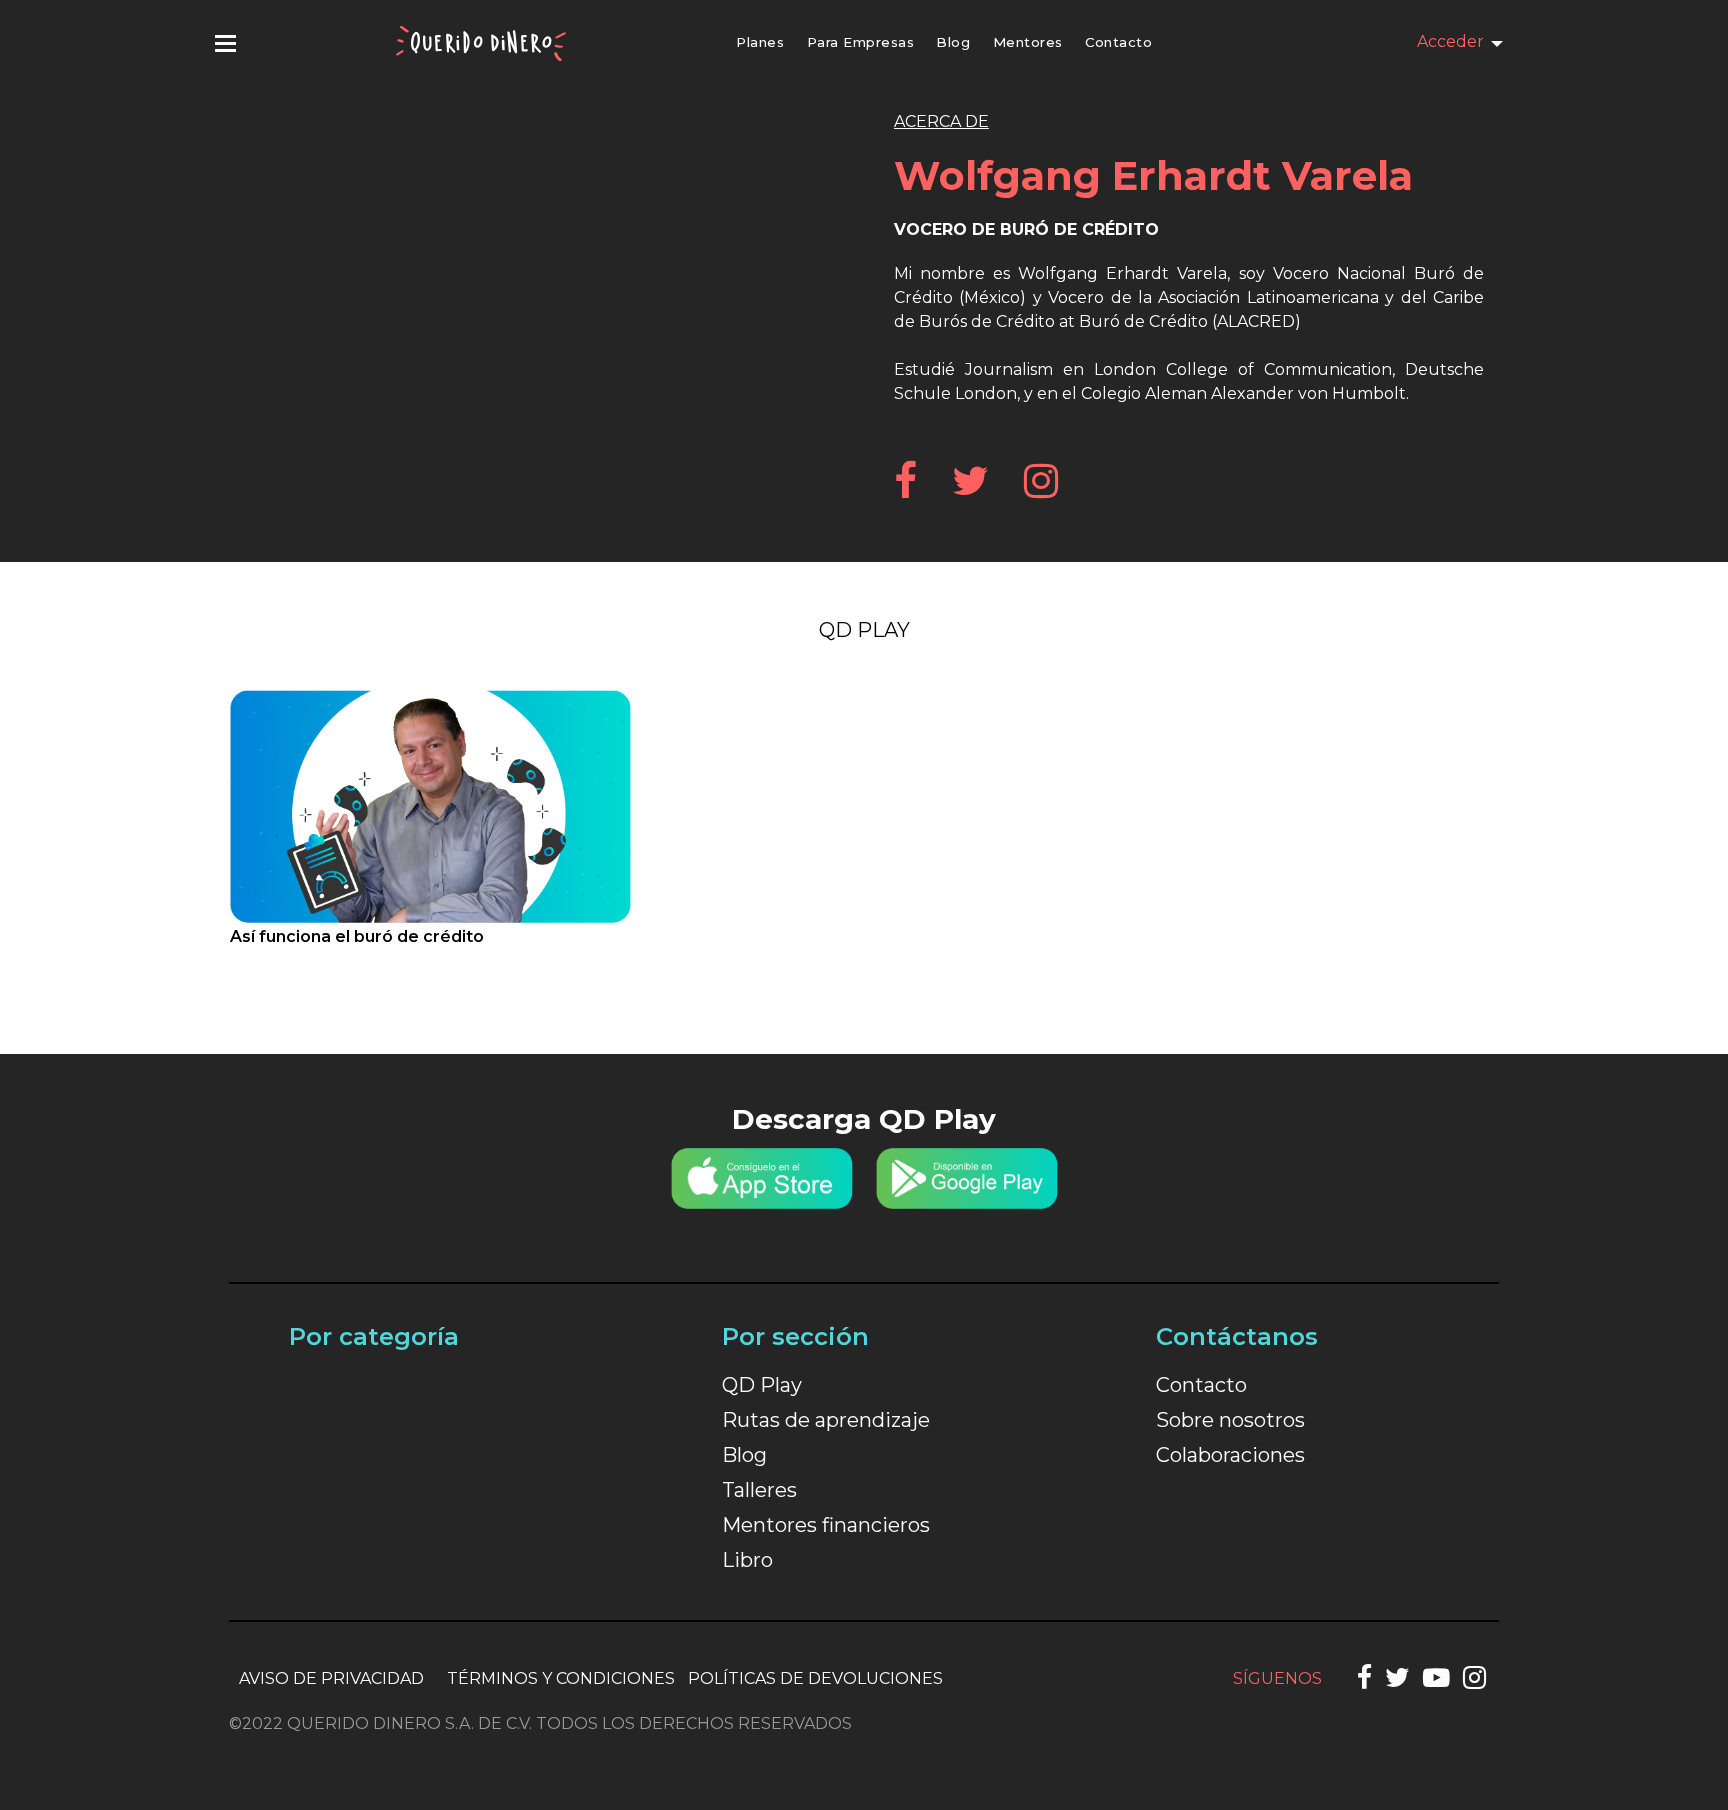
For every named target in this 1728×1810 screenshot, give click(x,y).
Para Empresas (861, 42)
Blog (953, 42)
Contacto (1118, 42)
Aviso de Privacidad (331, 1678)
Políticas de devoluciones (815, 1678)
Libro (747, 1560)
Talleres (759, 1490)
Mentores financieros (826, 1525)
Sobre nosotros (1230, 1420)
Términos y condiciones (561, 1678)
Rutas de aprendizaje (826, 1420)
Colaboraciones (1230, 1455)
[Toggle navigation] (225, 43)
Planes (760, 42)
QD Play (864, 630)
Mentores (1028, 42)
